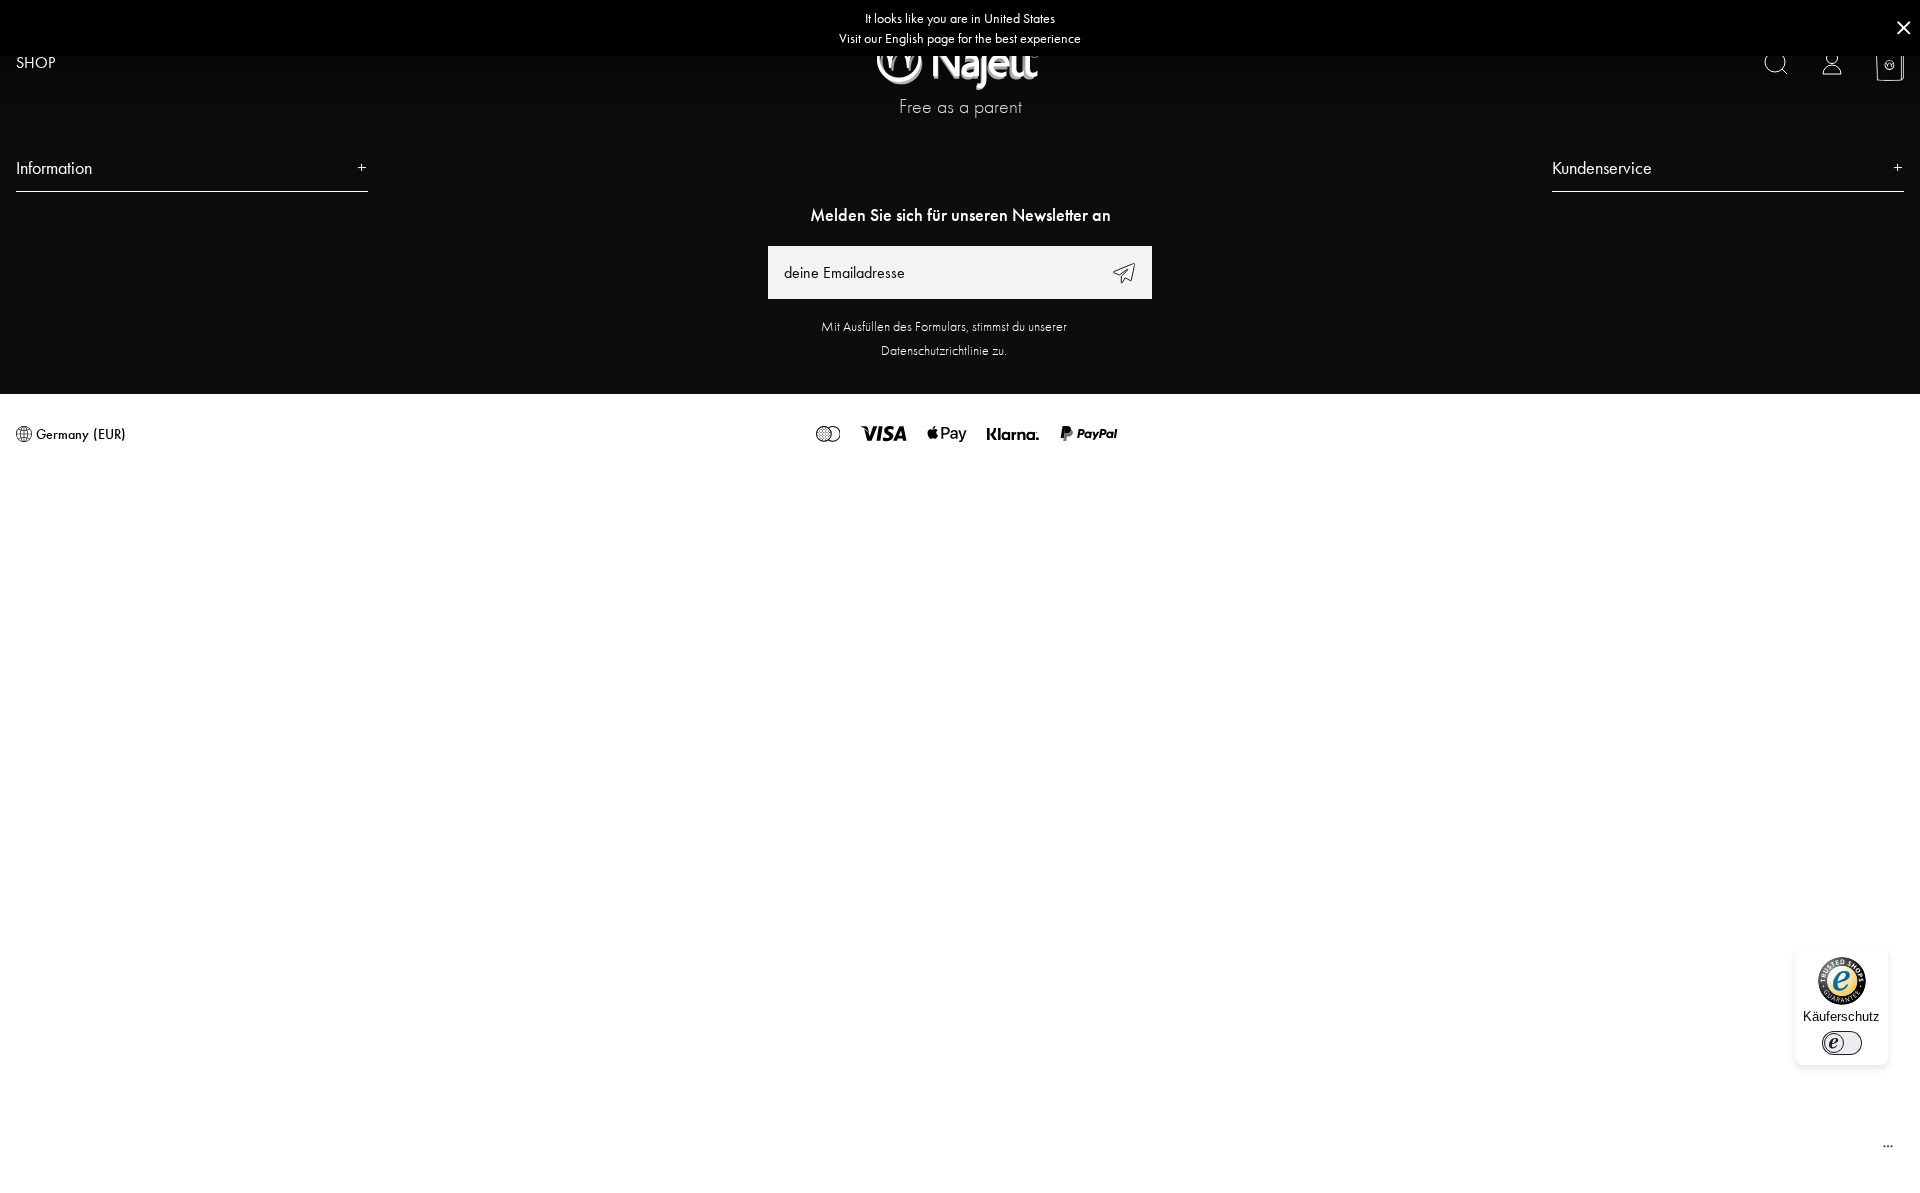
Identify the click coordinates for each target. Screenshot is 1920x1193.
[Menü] (1888, 1151)
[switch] (1842, 1043)
